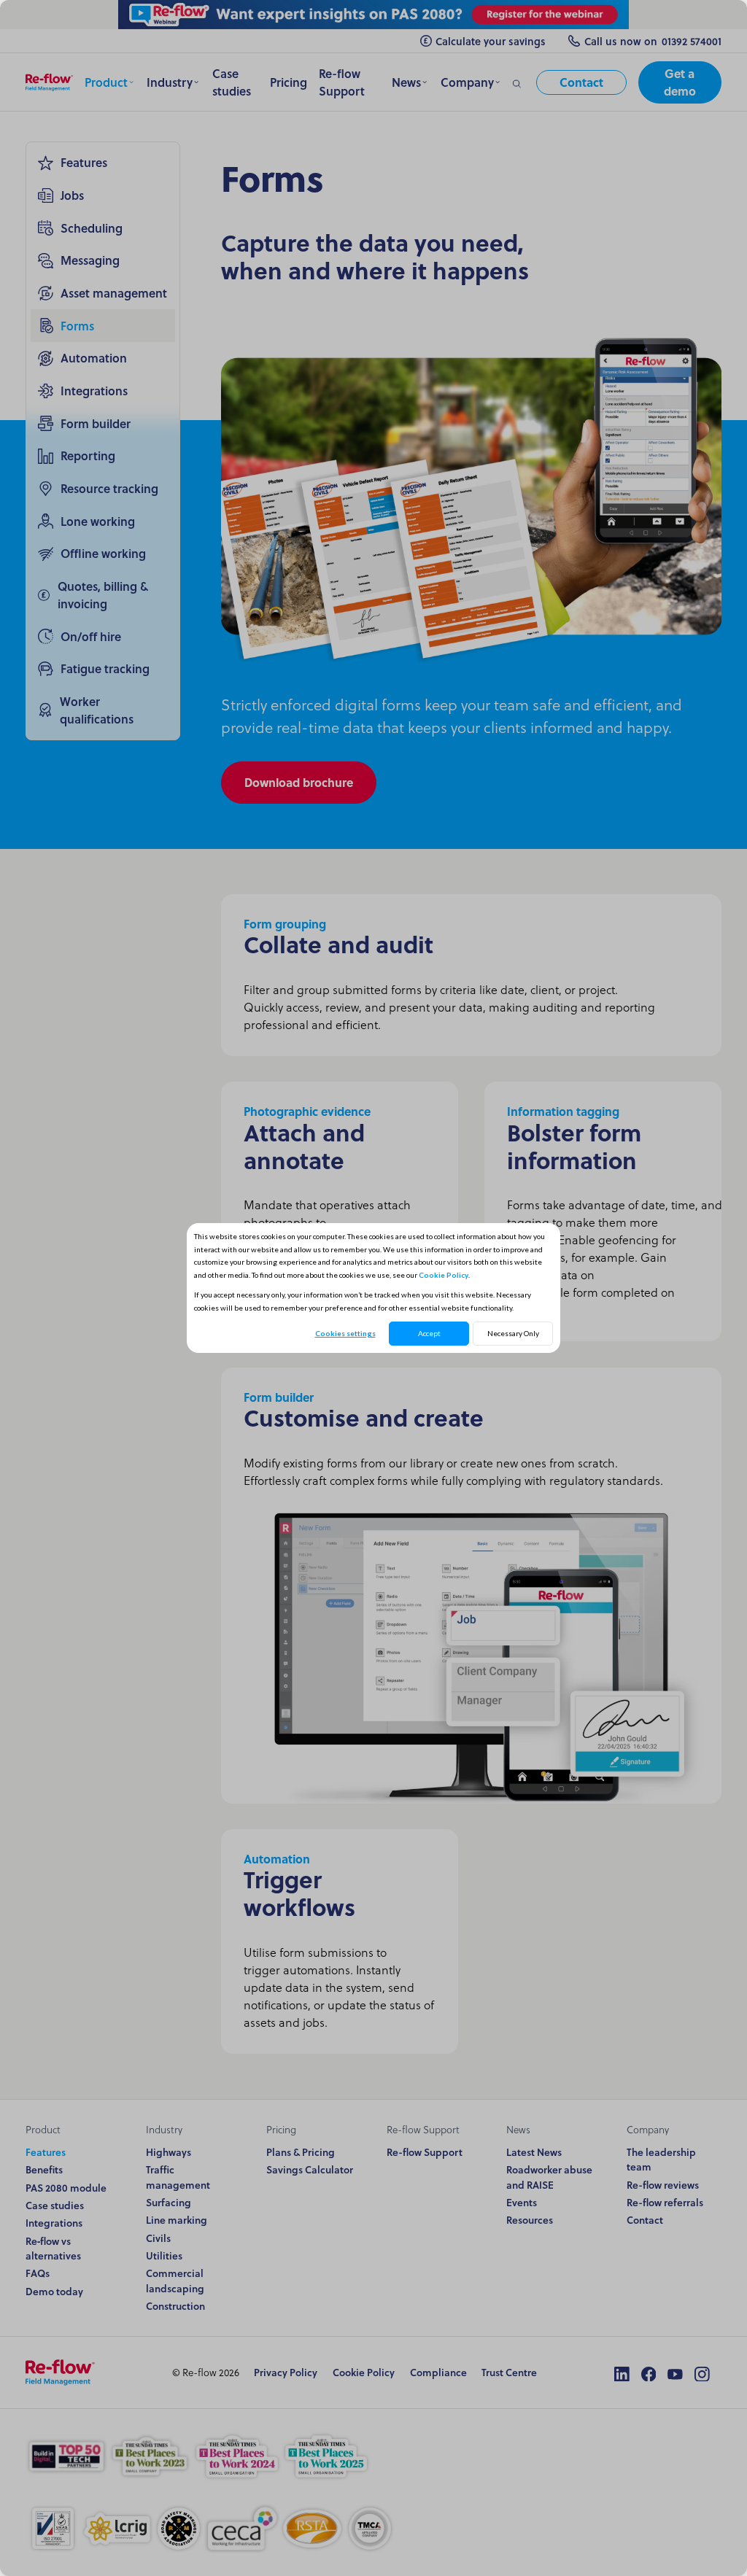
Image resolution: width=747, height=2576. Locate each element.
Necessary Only (513, 1333)
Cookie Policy (444, 1275)
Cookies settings (345, 1333)
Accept (429, 1333)
